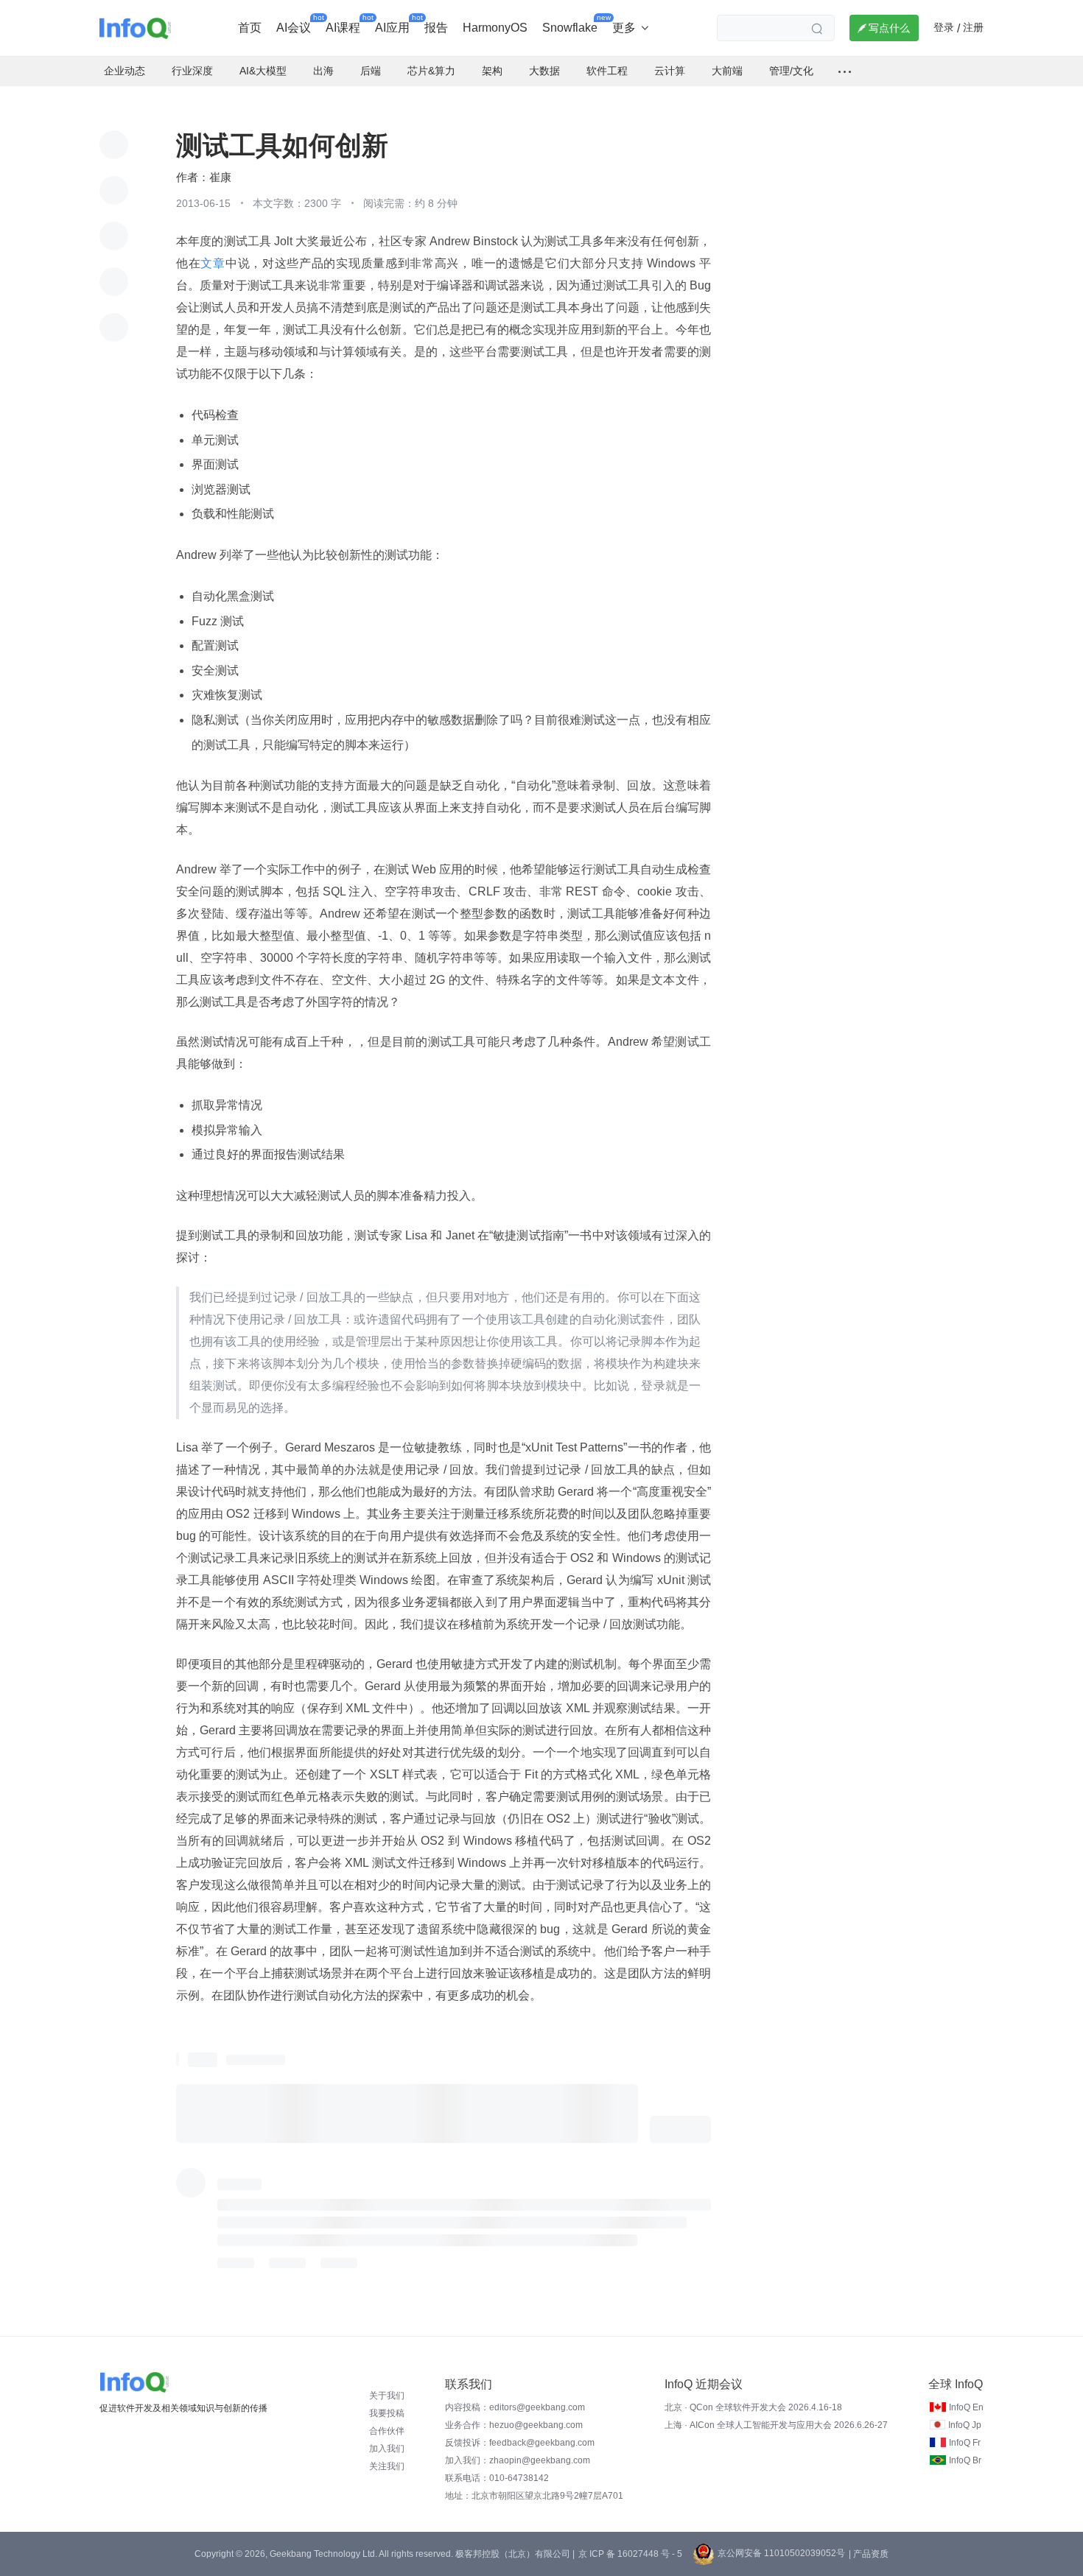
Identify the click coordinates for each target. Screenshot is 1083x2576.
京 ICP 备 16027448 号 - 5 (630, 2554)
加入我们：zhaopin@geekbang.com (518, 2460)
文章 (213, 263)
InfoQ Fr (965, 2443)
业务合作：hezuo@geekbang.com (514, 2425)
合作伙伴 (387, 2431)
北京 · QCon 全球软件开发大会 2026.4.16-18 (753, 2407)
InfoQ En (966, 2407)
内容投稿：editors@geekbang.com (515, 2407)
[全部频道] (845, 71)
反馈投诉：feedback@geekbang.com (520, 2443)
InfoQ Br (965, 2460)
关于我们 (387, 2396)
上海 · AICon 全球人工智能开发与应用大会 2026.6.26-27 (776, 2425)
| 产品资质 (869, 2554)
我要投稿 (387, 2413)
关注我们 (387, 2466)
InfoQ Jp (965, 2425)
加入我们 (387, 2449)
